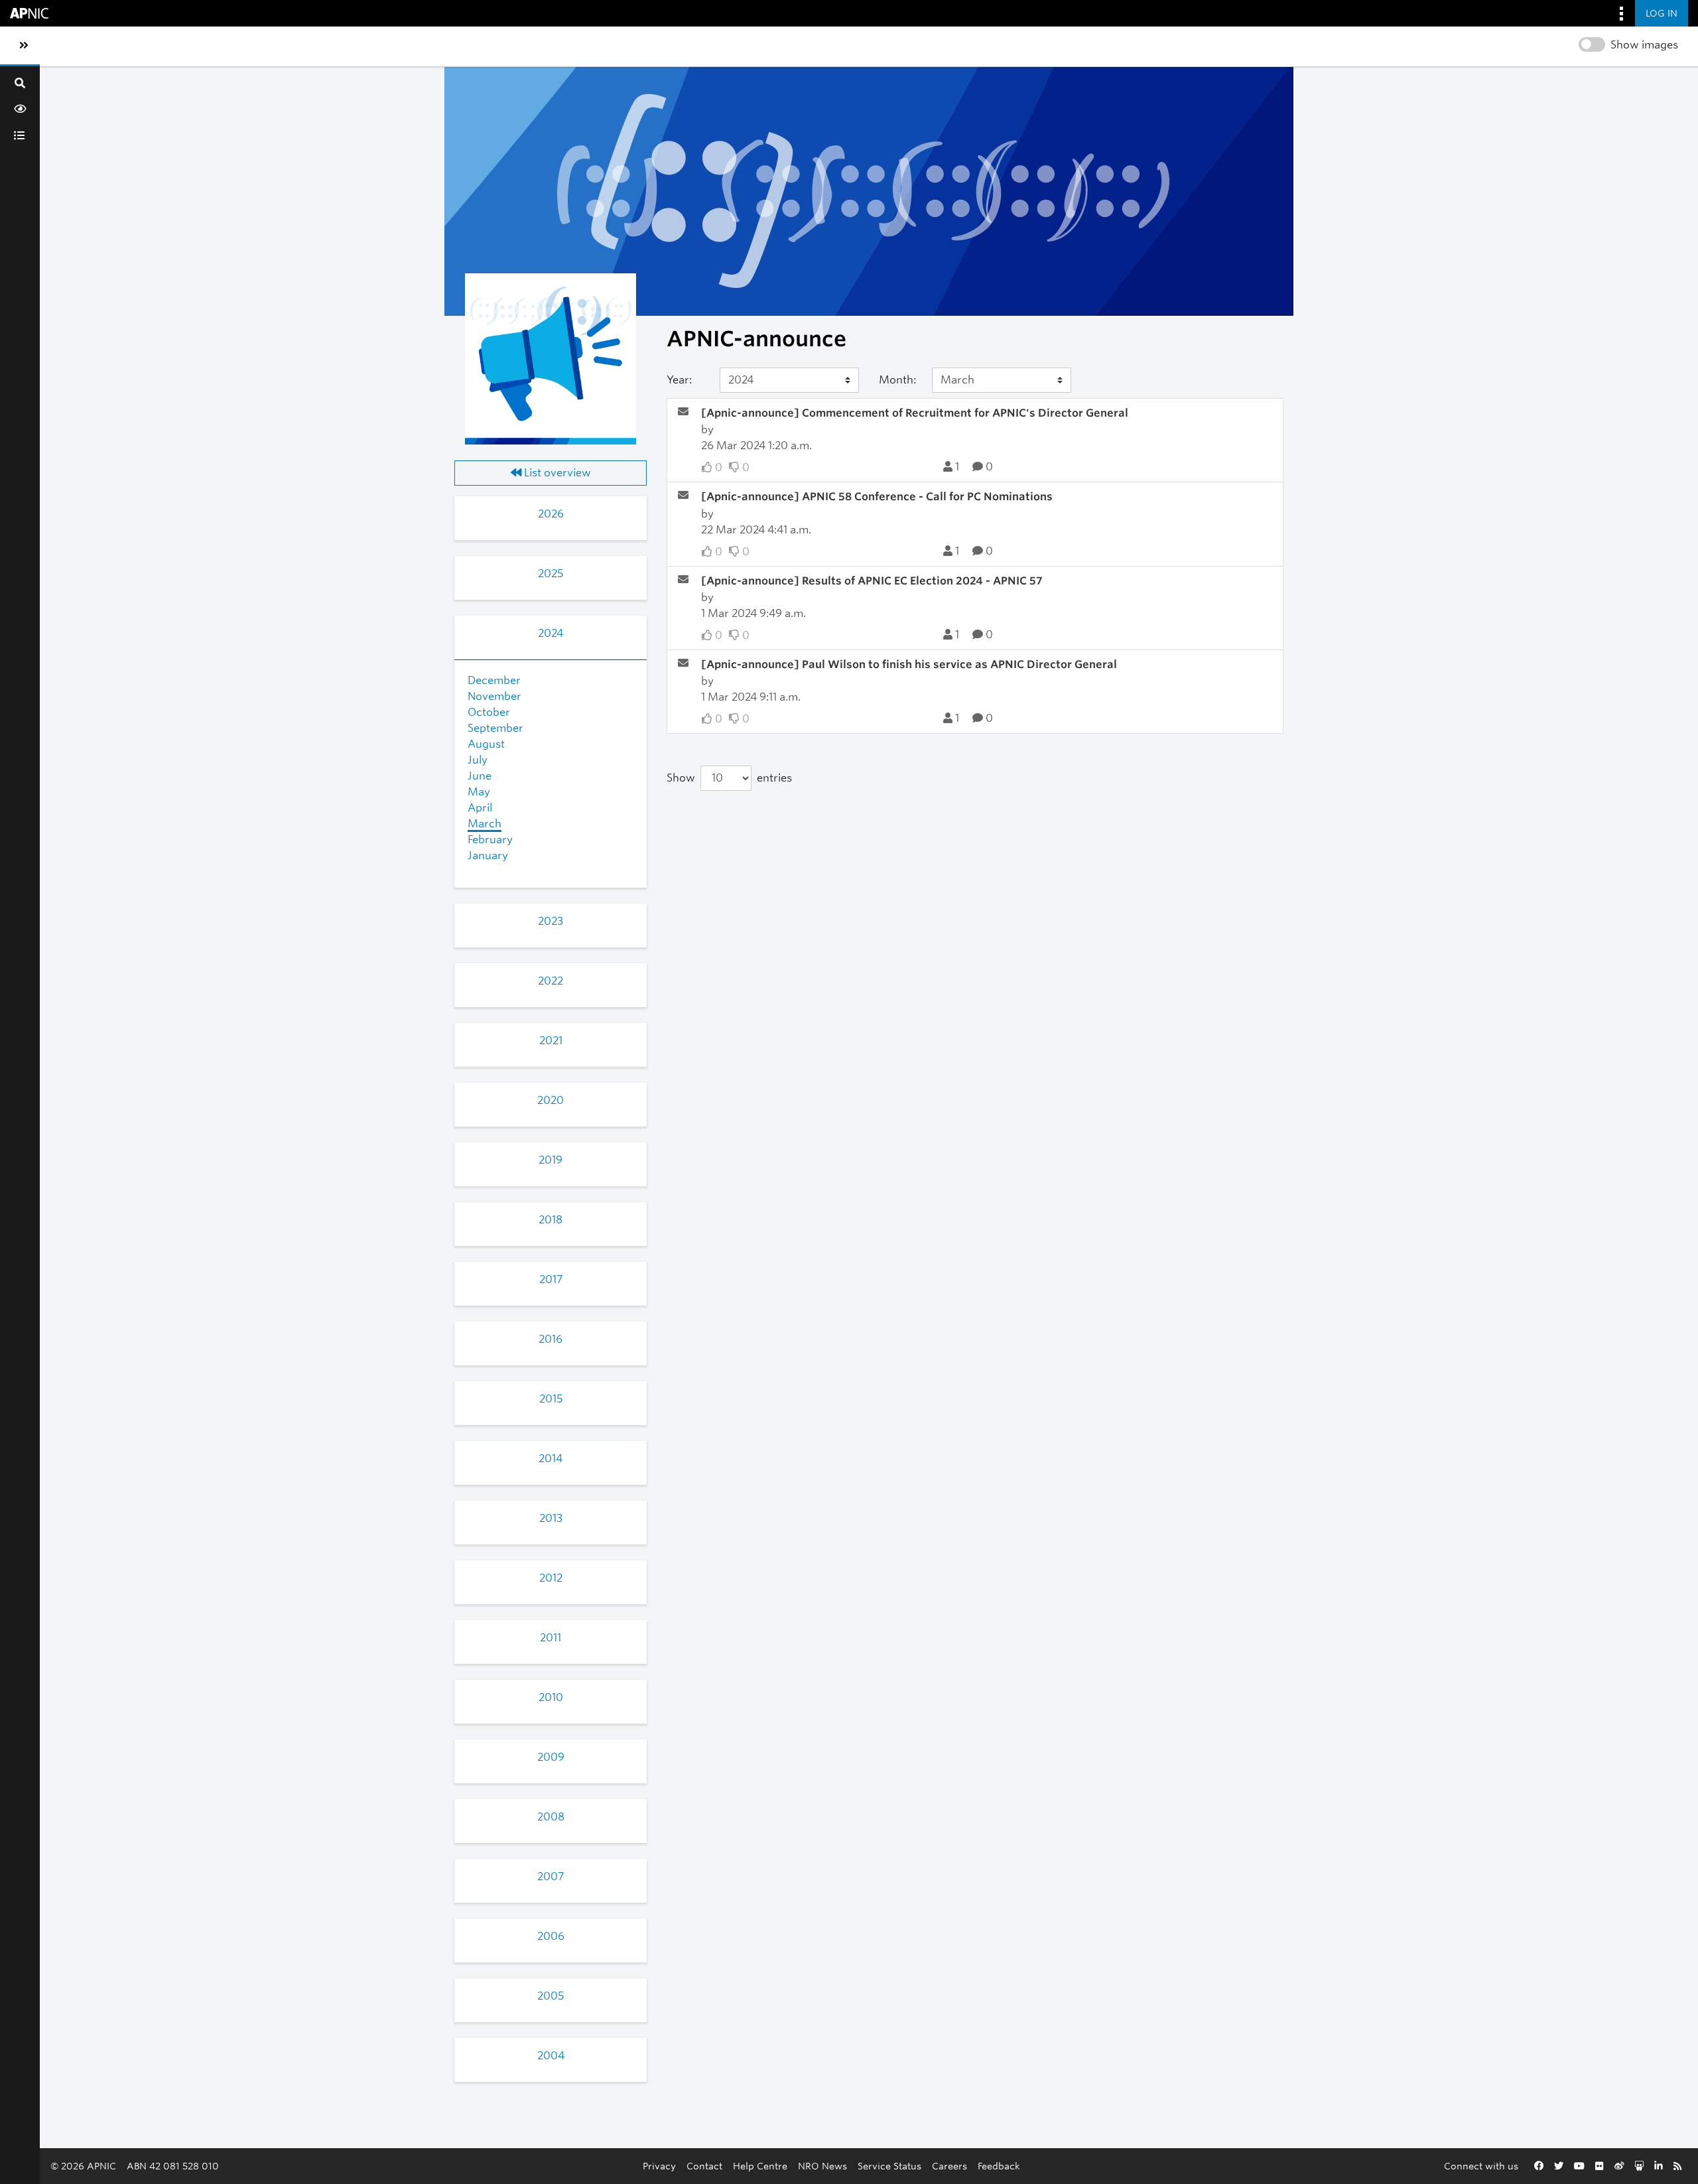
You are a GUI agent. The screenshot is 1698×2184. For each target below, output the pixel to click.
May (479, 792)
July (478, 760)
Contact (704, 2166)
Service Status (889, 2166)
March (485, 824)
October (489, 712)
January (488, 855)
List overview (556, 473)
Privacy (659, 2166)
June (480, 776)
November (494, 696)
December (494, 680)
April (480, 808)
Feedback (999, 2166)
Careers (949, 2166)
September (495, 728)
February (490, 840)
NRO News (822, 2166)
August (486, 744)
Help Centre (760, 2166)
